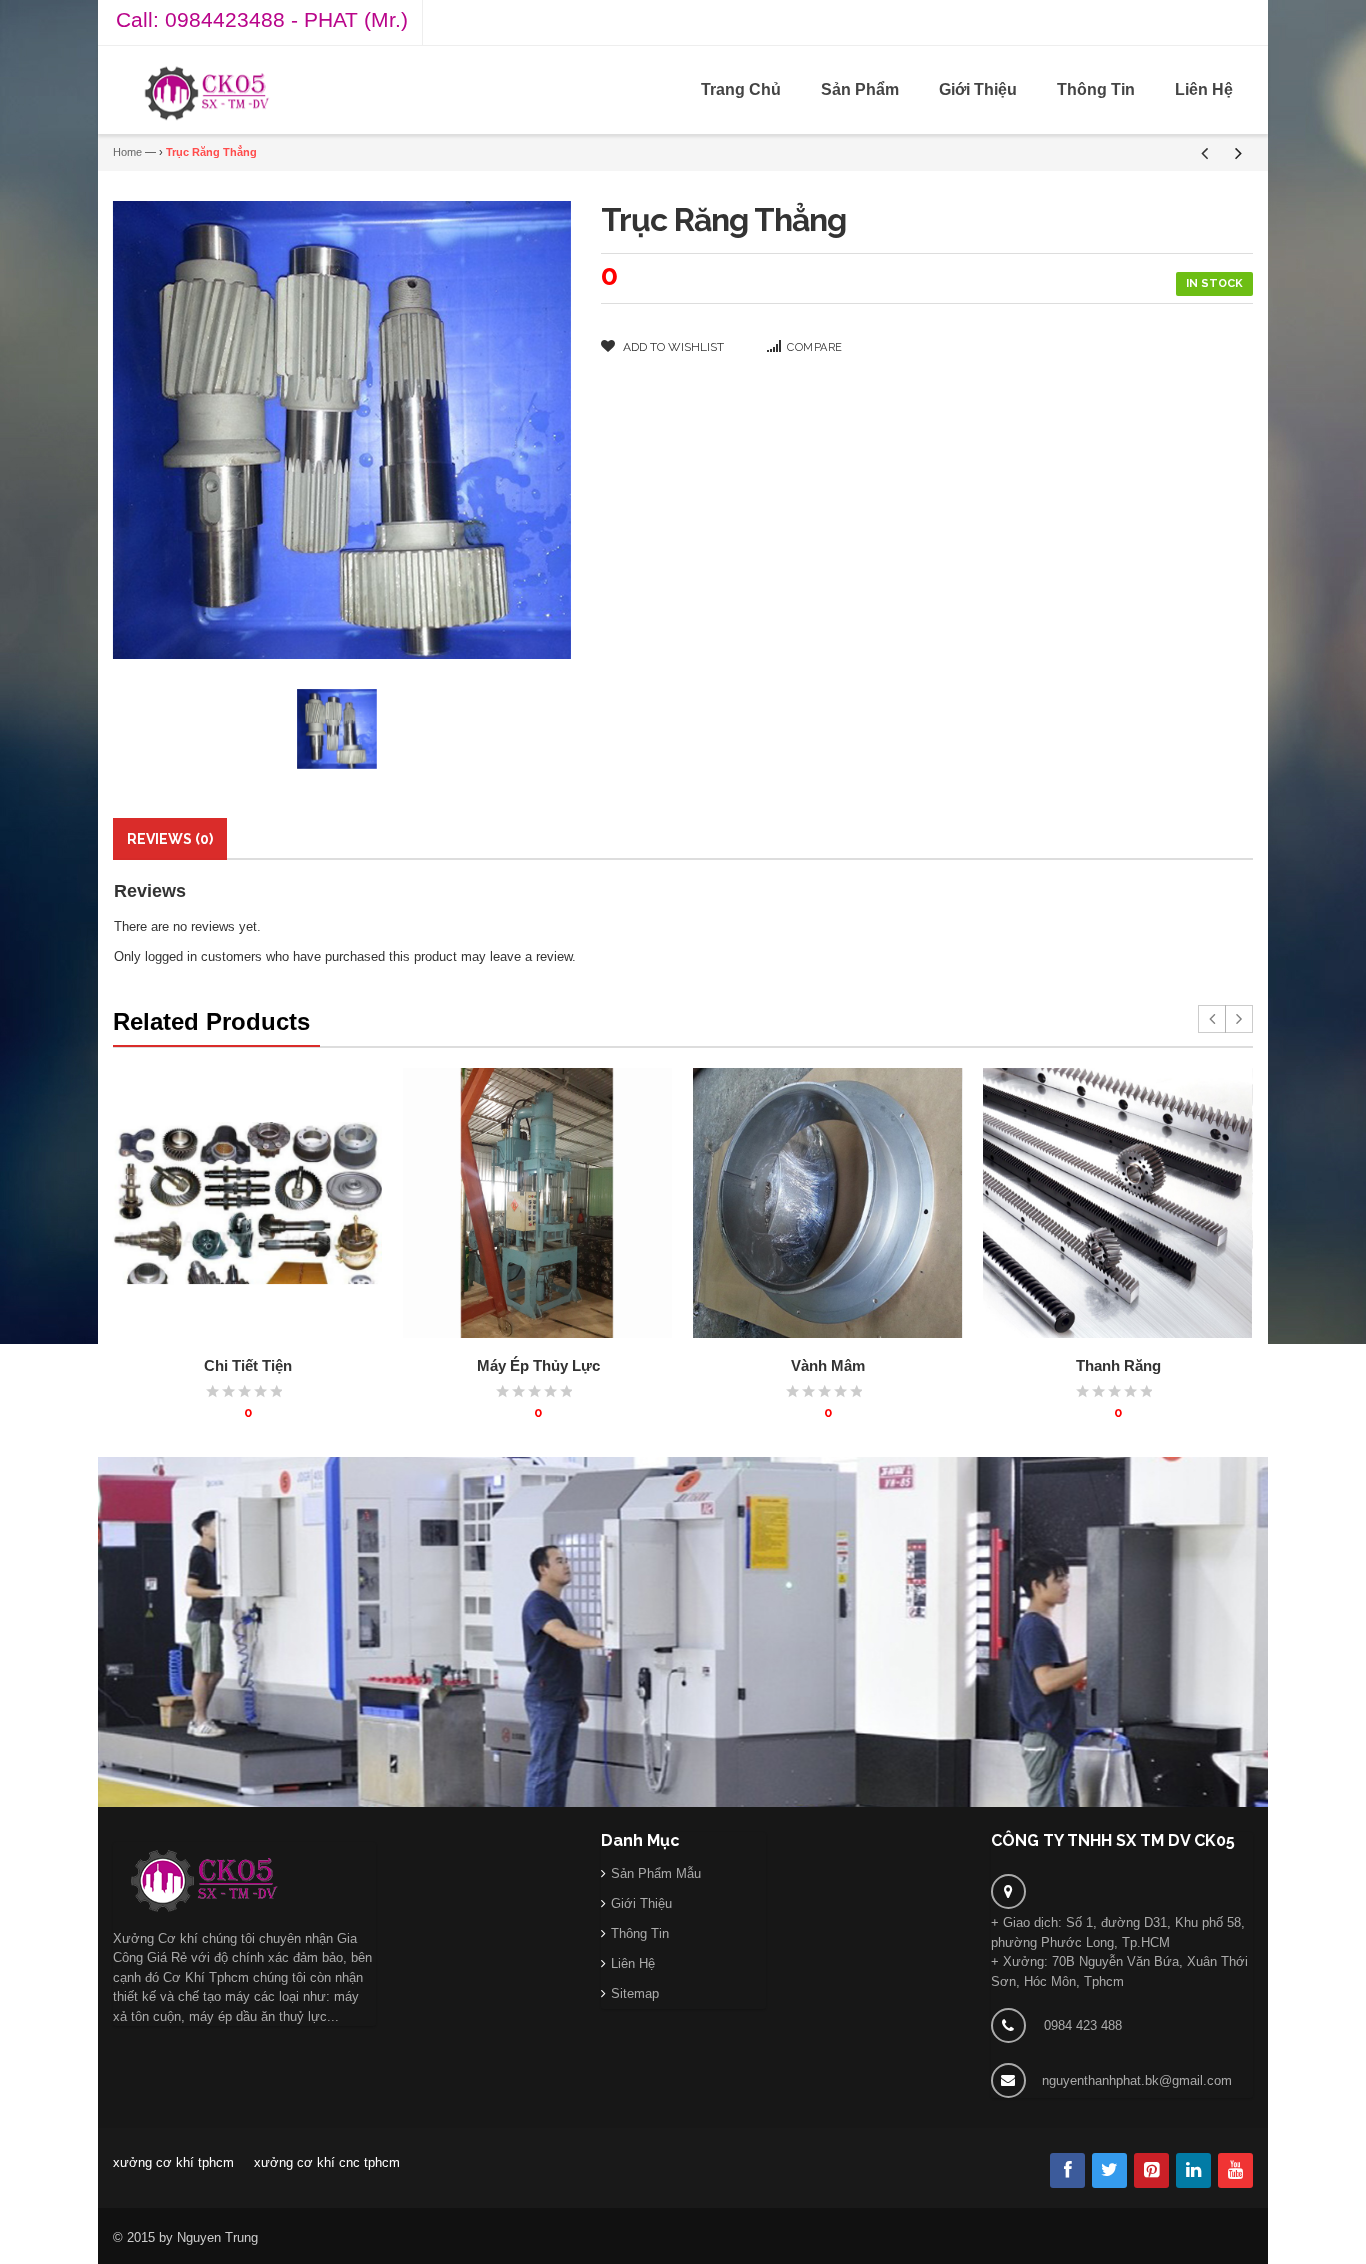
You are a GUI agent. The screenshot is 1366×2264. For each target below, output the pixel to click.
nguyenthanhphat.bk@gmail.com (1137, 2080)
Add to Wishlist (672, 347)
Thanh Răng (1118, 1365)
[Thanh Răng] (1118, 1203)
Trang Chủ (741, 89)
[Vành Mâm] (828, 1203)
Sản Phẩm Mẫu (656, 1873)
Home (127, 152)
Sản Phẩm (860, 89)
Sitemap (635, 1993)
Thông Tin (1096, 89)
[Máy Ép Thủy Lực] (538, 1203)
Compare (815, 347)
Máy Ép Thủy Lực (538, 1365)
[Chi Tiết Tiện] (248, 1203)
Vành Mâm (828, 1365)
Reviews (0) (170, 839)
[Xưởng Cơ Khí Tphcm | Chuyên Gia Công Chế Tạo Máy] (207, 93)
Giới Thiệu (978, 89)
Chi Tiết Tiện (248, 1365)
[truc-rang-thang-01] (337, 729)
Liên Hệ (1204, 89)
